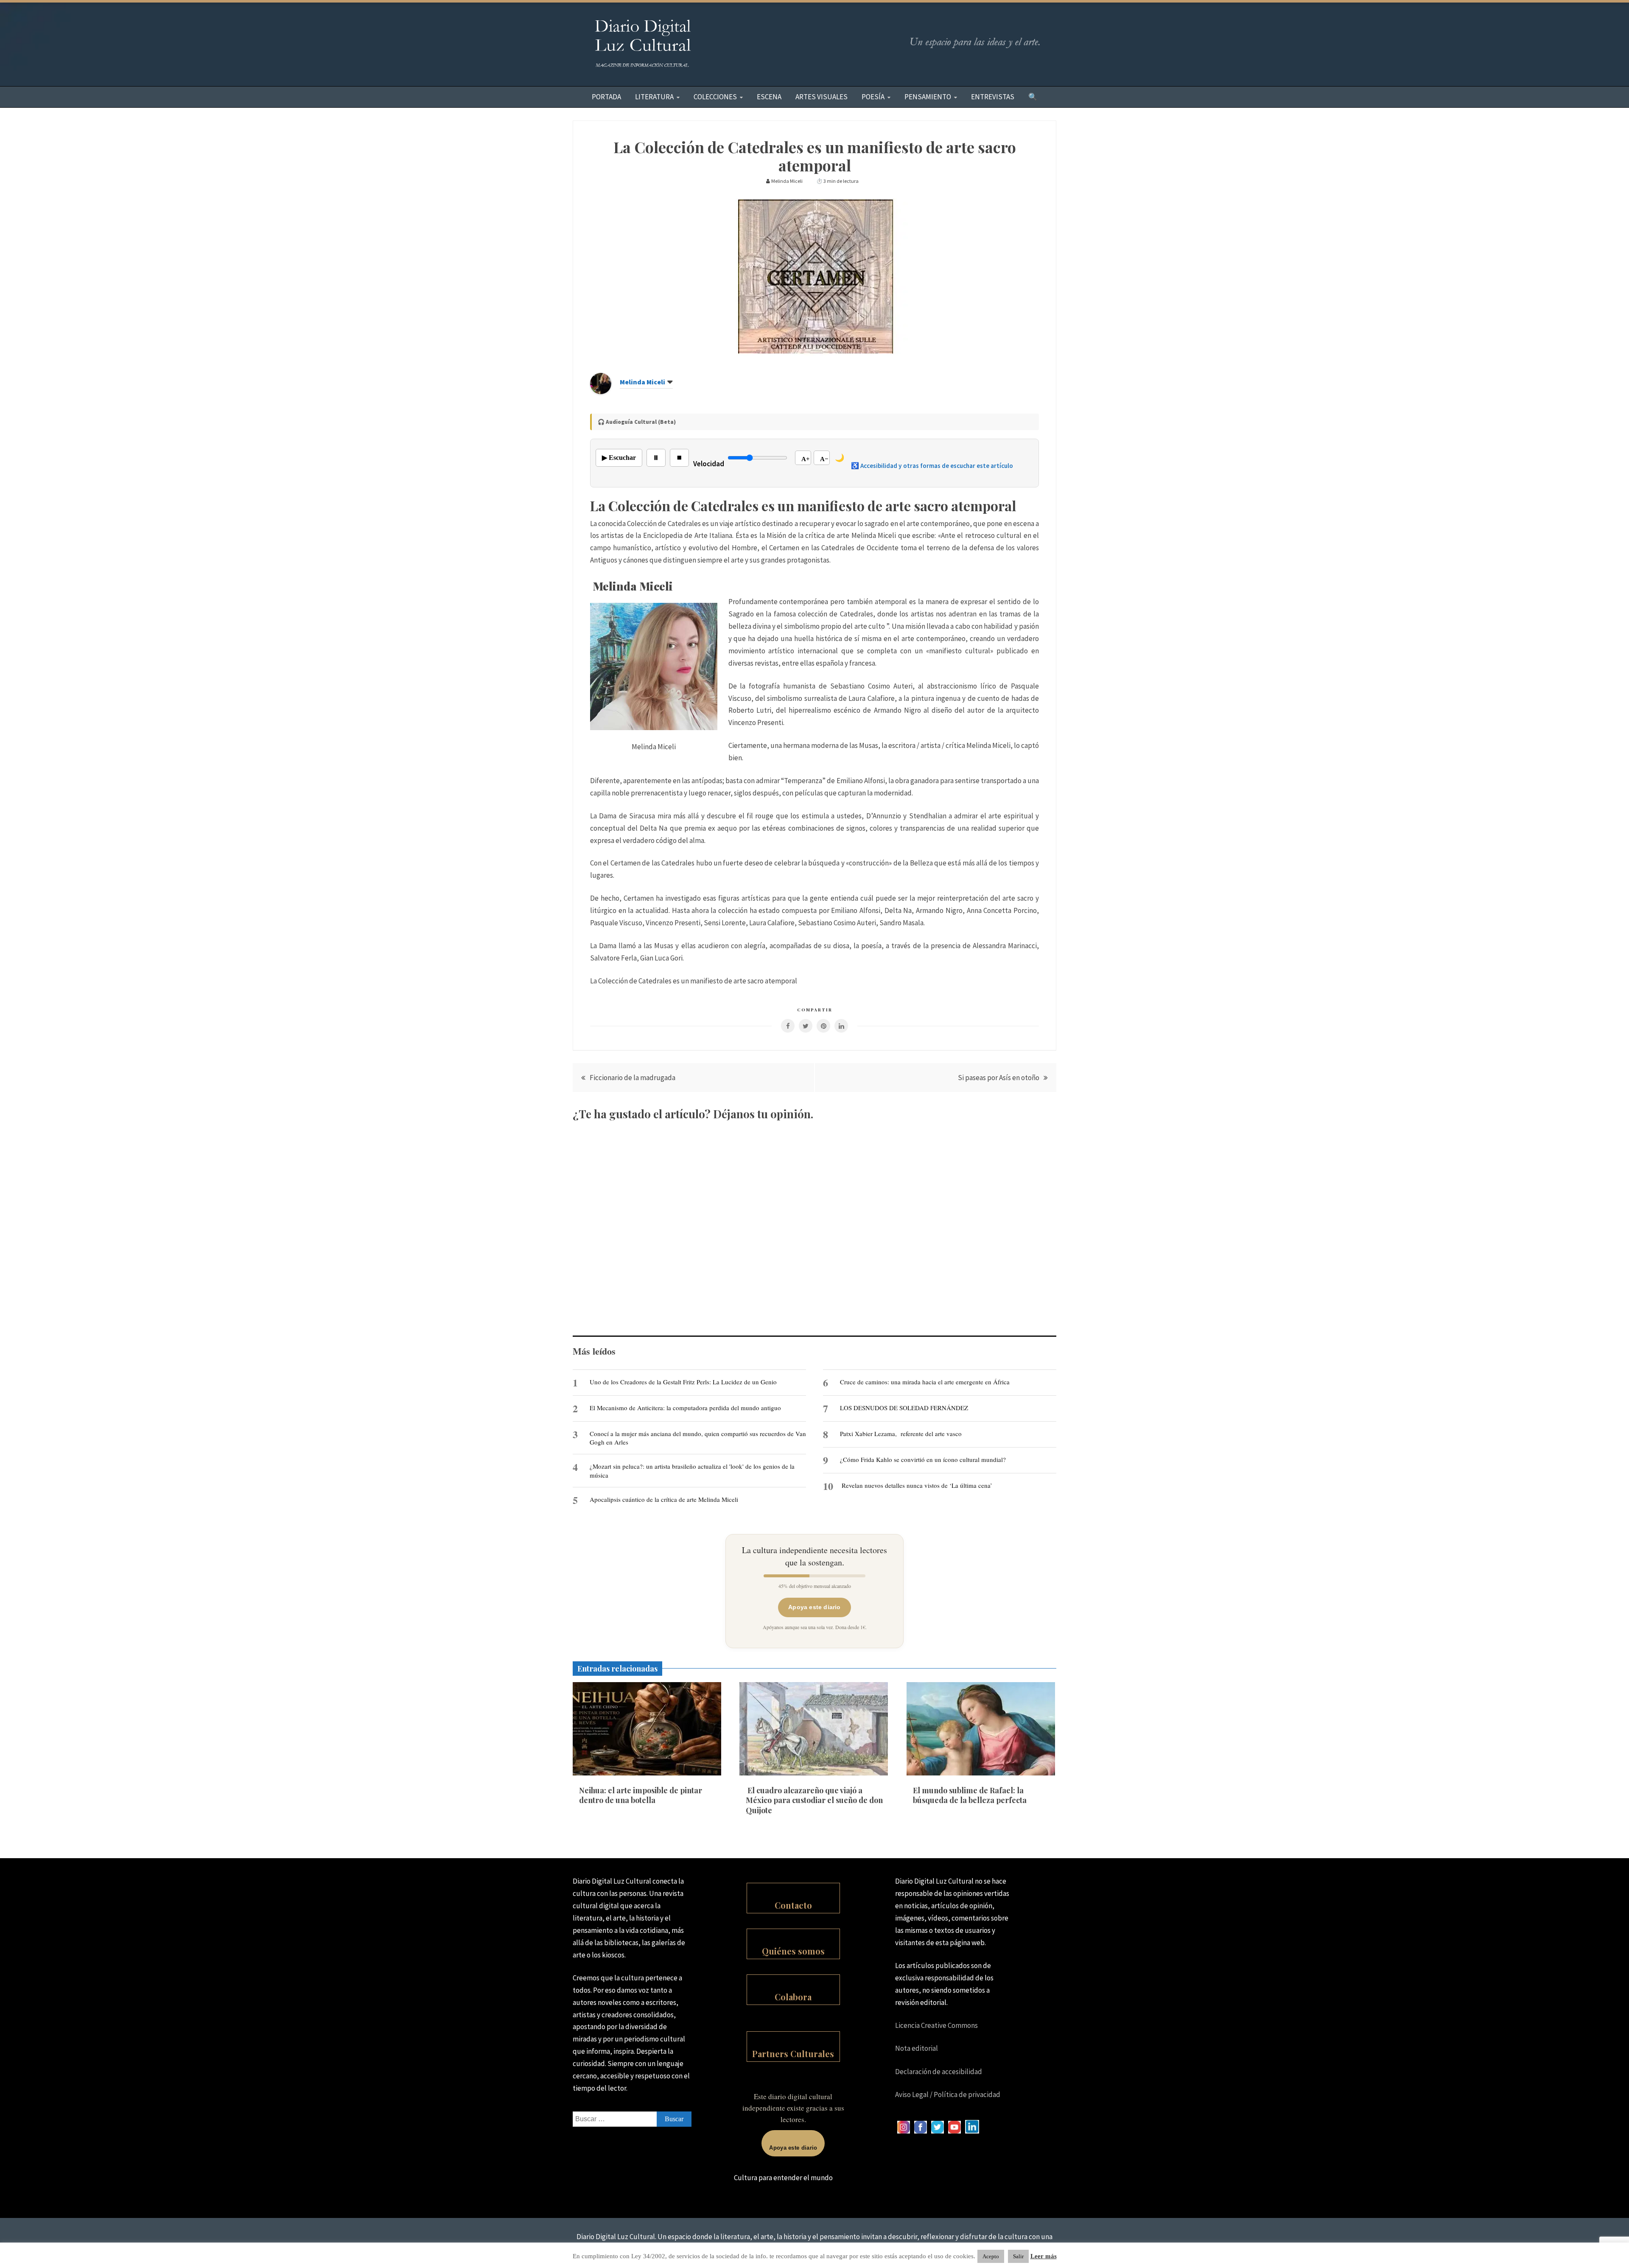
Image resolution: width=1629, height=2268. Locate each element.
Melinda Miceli (642, 382)
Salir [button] (1018, 2256)
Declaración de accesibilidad (939, 2072)
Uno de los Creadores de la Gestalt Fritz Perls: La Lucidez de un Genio (683, 1382)
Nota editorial (917, 2048)
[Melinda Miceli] (601, 392)
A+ (806, 459)
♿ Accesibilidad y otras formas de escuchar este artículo (932, 466)
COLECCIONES (715, 97)
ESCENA (769, 97)
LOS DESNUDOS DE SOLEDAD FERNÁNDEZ (904, 1408)
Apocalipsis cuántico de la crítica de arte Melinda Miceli (664, 1499)
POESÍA (873, 97)
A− (824, 459)
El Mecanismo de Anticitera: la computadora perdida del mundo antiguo (685, 1408)
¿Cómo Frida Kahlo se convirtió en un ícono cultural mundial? (923, 1459)
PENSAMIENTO (928, 97)
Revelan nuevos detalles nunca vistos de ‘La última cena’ (917, 1485)
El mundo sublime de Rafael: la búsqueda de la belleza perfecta (970, 1795)
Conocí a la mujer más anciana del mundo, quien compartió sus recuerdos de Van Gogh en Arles (698, 1438)
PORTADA (606, 97)
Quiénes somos (793, 1951)
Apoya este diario (814, 1607)
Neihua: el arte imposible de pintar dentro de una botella (641, 1795)
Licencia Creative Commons (936, 2025)
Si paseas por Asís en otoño (999, 1078)
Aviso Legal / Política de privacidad (948, 2094)
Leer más (1044, 2256)
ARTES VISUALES (821, 97)
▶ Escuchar (619, 458)
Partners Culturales (793, 2054)
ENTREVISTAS (993, 97)
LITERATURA (654, 97)
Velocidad (709, 464)
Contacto (793, 1905)
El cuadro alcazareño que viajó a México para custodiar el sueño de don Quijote (814, 1800)
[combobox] (632, 2119)
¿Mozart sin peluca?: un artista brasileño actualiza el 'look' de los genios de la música (692, 1470)
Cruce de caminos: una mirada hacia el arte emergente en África (925, 1382)
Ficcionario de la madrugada (633, 1078)
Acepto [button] (991, 2256)
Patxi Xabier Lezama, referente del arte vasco (901, 1434)
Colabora (793, 1997)
